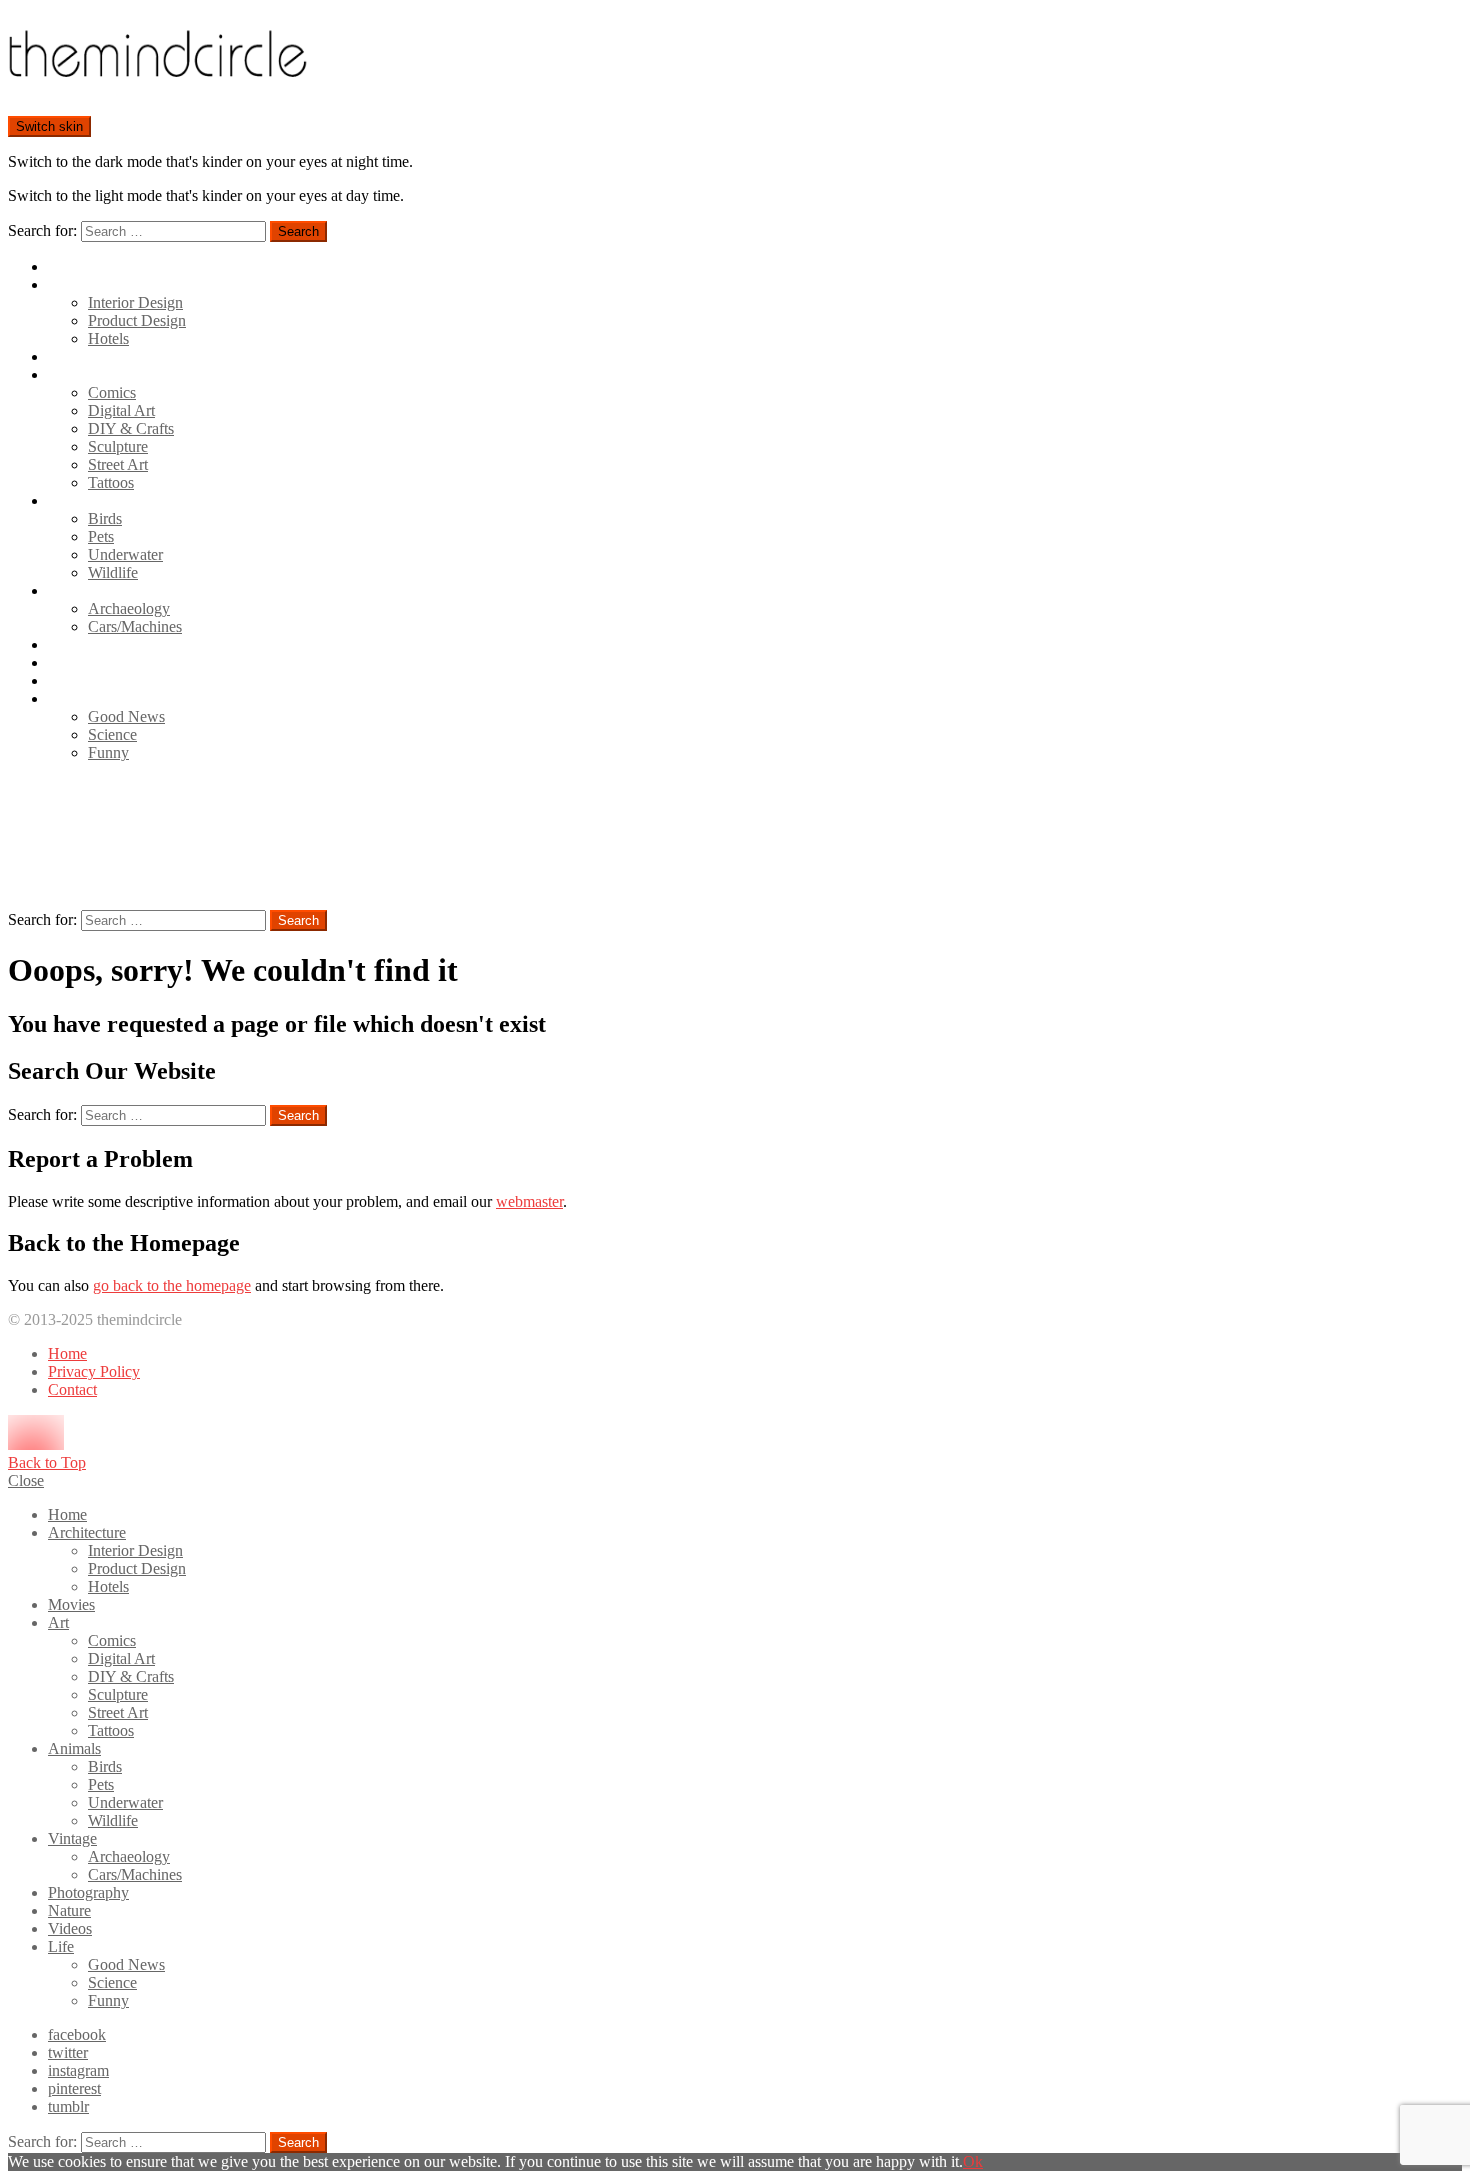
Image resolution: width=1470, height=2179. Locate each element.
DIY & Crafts (131, 428)
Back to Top (47, 1462)
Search (298, 231)
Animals (74, 500)
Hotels (108, 338)
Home (67, 266)
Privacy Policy (94, 1371)
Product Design (137, 320)
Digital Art (121, 410)
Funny (108, 752)
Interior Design (135, 302)
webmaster (529, 1201)
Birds (105, 518)
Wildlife (113, 572)
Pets (101, 536)
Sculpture (118, 446)
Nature (69, 662)
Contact (72, 1389)
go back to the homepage (172, 1285)
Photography (88, 644)
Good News (126, 716)
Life (61, 698)
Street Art (118, 464)
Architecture (87, 284)
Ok (973, 2161)
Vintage (72, 590)
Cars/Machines (135, 626)
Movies (71, 356)
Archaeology (129, 608)
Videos (70, 680)
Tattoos (111, 482)
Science (112, 734)
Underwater (125, 554)
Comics (112, 392)
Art (58, 374)
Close (26, 1480)
